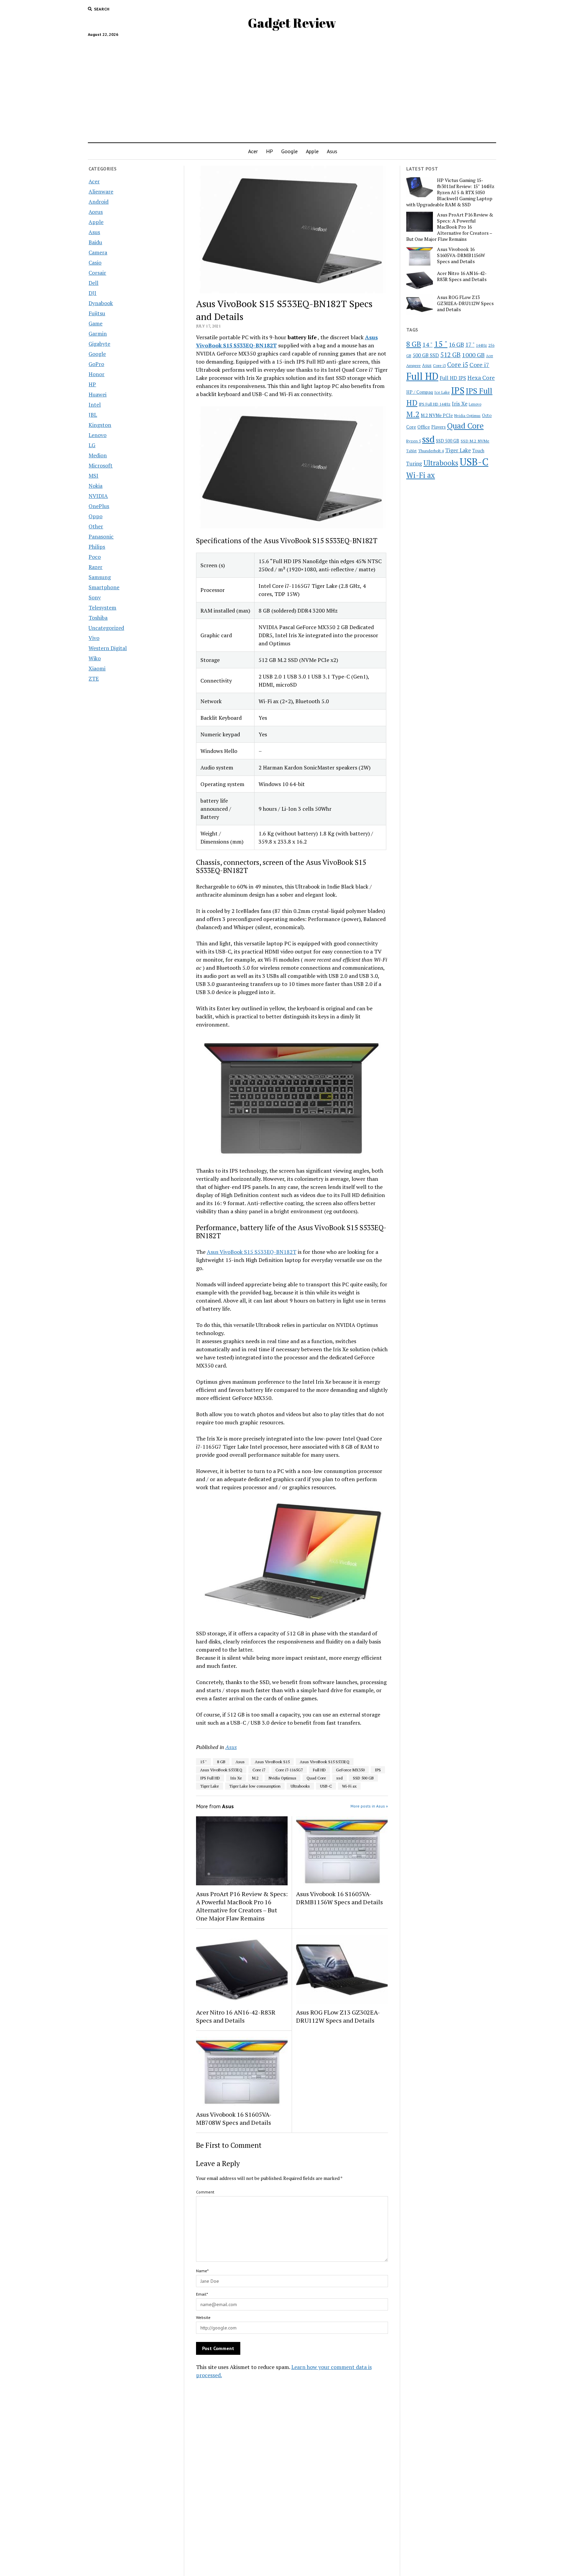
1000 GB (473, 355)
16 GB (456, 344)
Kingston (100, 425)
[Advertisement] (292, 87)
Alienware (101, 191)
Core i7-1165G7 (289, 1770)
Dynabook (101, 303)
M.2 (255, 1778)
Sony (95, 597)
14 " (428, 344)
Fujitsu (97, 313)
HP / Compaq (420, 392)
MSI (93, 476)
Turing (414, 463)
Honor (96, 374)
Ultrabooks (300, 1786)
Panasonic (101, 536)
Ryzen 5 (413, 441)
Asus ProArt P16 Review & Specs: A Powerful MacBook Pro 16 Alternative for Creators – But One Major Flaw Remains (242, 1906)
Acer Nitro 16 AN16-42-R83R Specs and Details (236, 2016)
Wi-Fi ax (349, 1786)
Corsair (97, 273)
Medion (98, 455)
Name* (202, 2271)
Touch (478, 451)
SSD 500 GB (363, 1778)
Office (424, 427)
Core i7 (259, 1770)
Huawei (98, 394)
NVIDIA (98, 496)
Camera (98, 252)
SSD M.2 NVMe (475, 441)
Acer (253, 151)
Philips (97, 547)
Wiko (95, 658)
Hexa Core (481, 378)
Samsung (100, 577)
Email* (202, 2294)
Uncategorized (106, 628)
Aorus (96, 212)
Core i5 (458, 364)
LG (92, 445)
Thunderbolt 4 (431, 451)
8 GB (221, 1762)
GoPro (96, 364)
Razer (95, 567)
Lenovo (98, 435)
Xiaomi (97, 668)
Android (99, 202)
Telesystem (102, 607)
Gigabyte (99, 344)
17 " (470, 344)
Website (203, 2317)
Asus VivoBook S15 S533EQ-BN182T (252, 1252)
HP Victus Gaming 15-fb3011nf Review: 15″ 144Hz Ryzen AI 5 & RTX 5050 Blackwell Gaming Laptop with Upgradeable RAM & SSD (450, 192)
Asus (332, 151)
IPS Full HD (210, 1778)
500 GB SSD (426, 355)
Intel (95, 405)
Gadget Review (292, 23)
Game (95, 323)
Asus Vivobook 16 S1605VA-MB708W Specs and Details (234, 2118)
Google (289, 151)
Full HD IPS (453, 378)
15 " (203, 1762)
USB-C (326, 1786)
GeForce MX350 (350, 1770)
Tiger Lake (210, 1786)
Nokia (95, 486)
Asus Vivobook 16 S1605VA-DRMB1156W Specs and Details (339, 1898)
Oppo (95, 516)
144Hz (481, 345)
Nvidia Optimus (283, 1778)
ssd (339, 1778)
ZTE (94, 678)
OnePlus (99, 506)
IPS (378, 1770)
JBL (93, 415)
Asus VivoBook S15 (272, 1762)
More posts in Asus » (369, 1806)
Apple (312, 151)
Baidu (95, 242)
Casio (95, 262)
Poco (95, 557)
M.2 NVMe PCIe (437, 415)
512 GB (451, 355)
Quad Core (316, 1778)
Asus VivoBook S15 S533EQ (325, 1762)
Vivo (94, 638)
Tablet (411, 451)
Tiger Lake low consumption (255, 1786)
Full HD (319, 1770)
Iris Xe (236, 1778)
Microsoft (101, 465)
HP (270, 151)
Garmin (98, 333)
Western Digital (108, 648)
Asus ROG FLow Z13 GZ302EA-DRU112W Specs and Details (338, 2016)
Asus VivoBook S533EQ (221, 1770)
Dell (93, 283)
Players (439, 427)
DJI (92, 293)
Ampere (413, 365)
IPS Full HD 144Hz (435, 404)
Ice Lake (442, 392)
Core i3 (439, 365)
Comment (205, 2192)
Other (96, 526)
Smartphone (104, 587)
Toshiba (98, 618)
